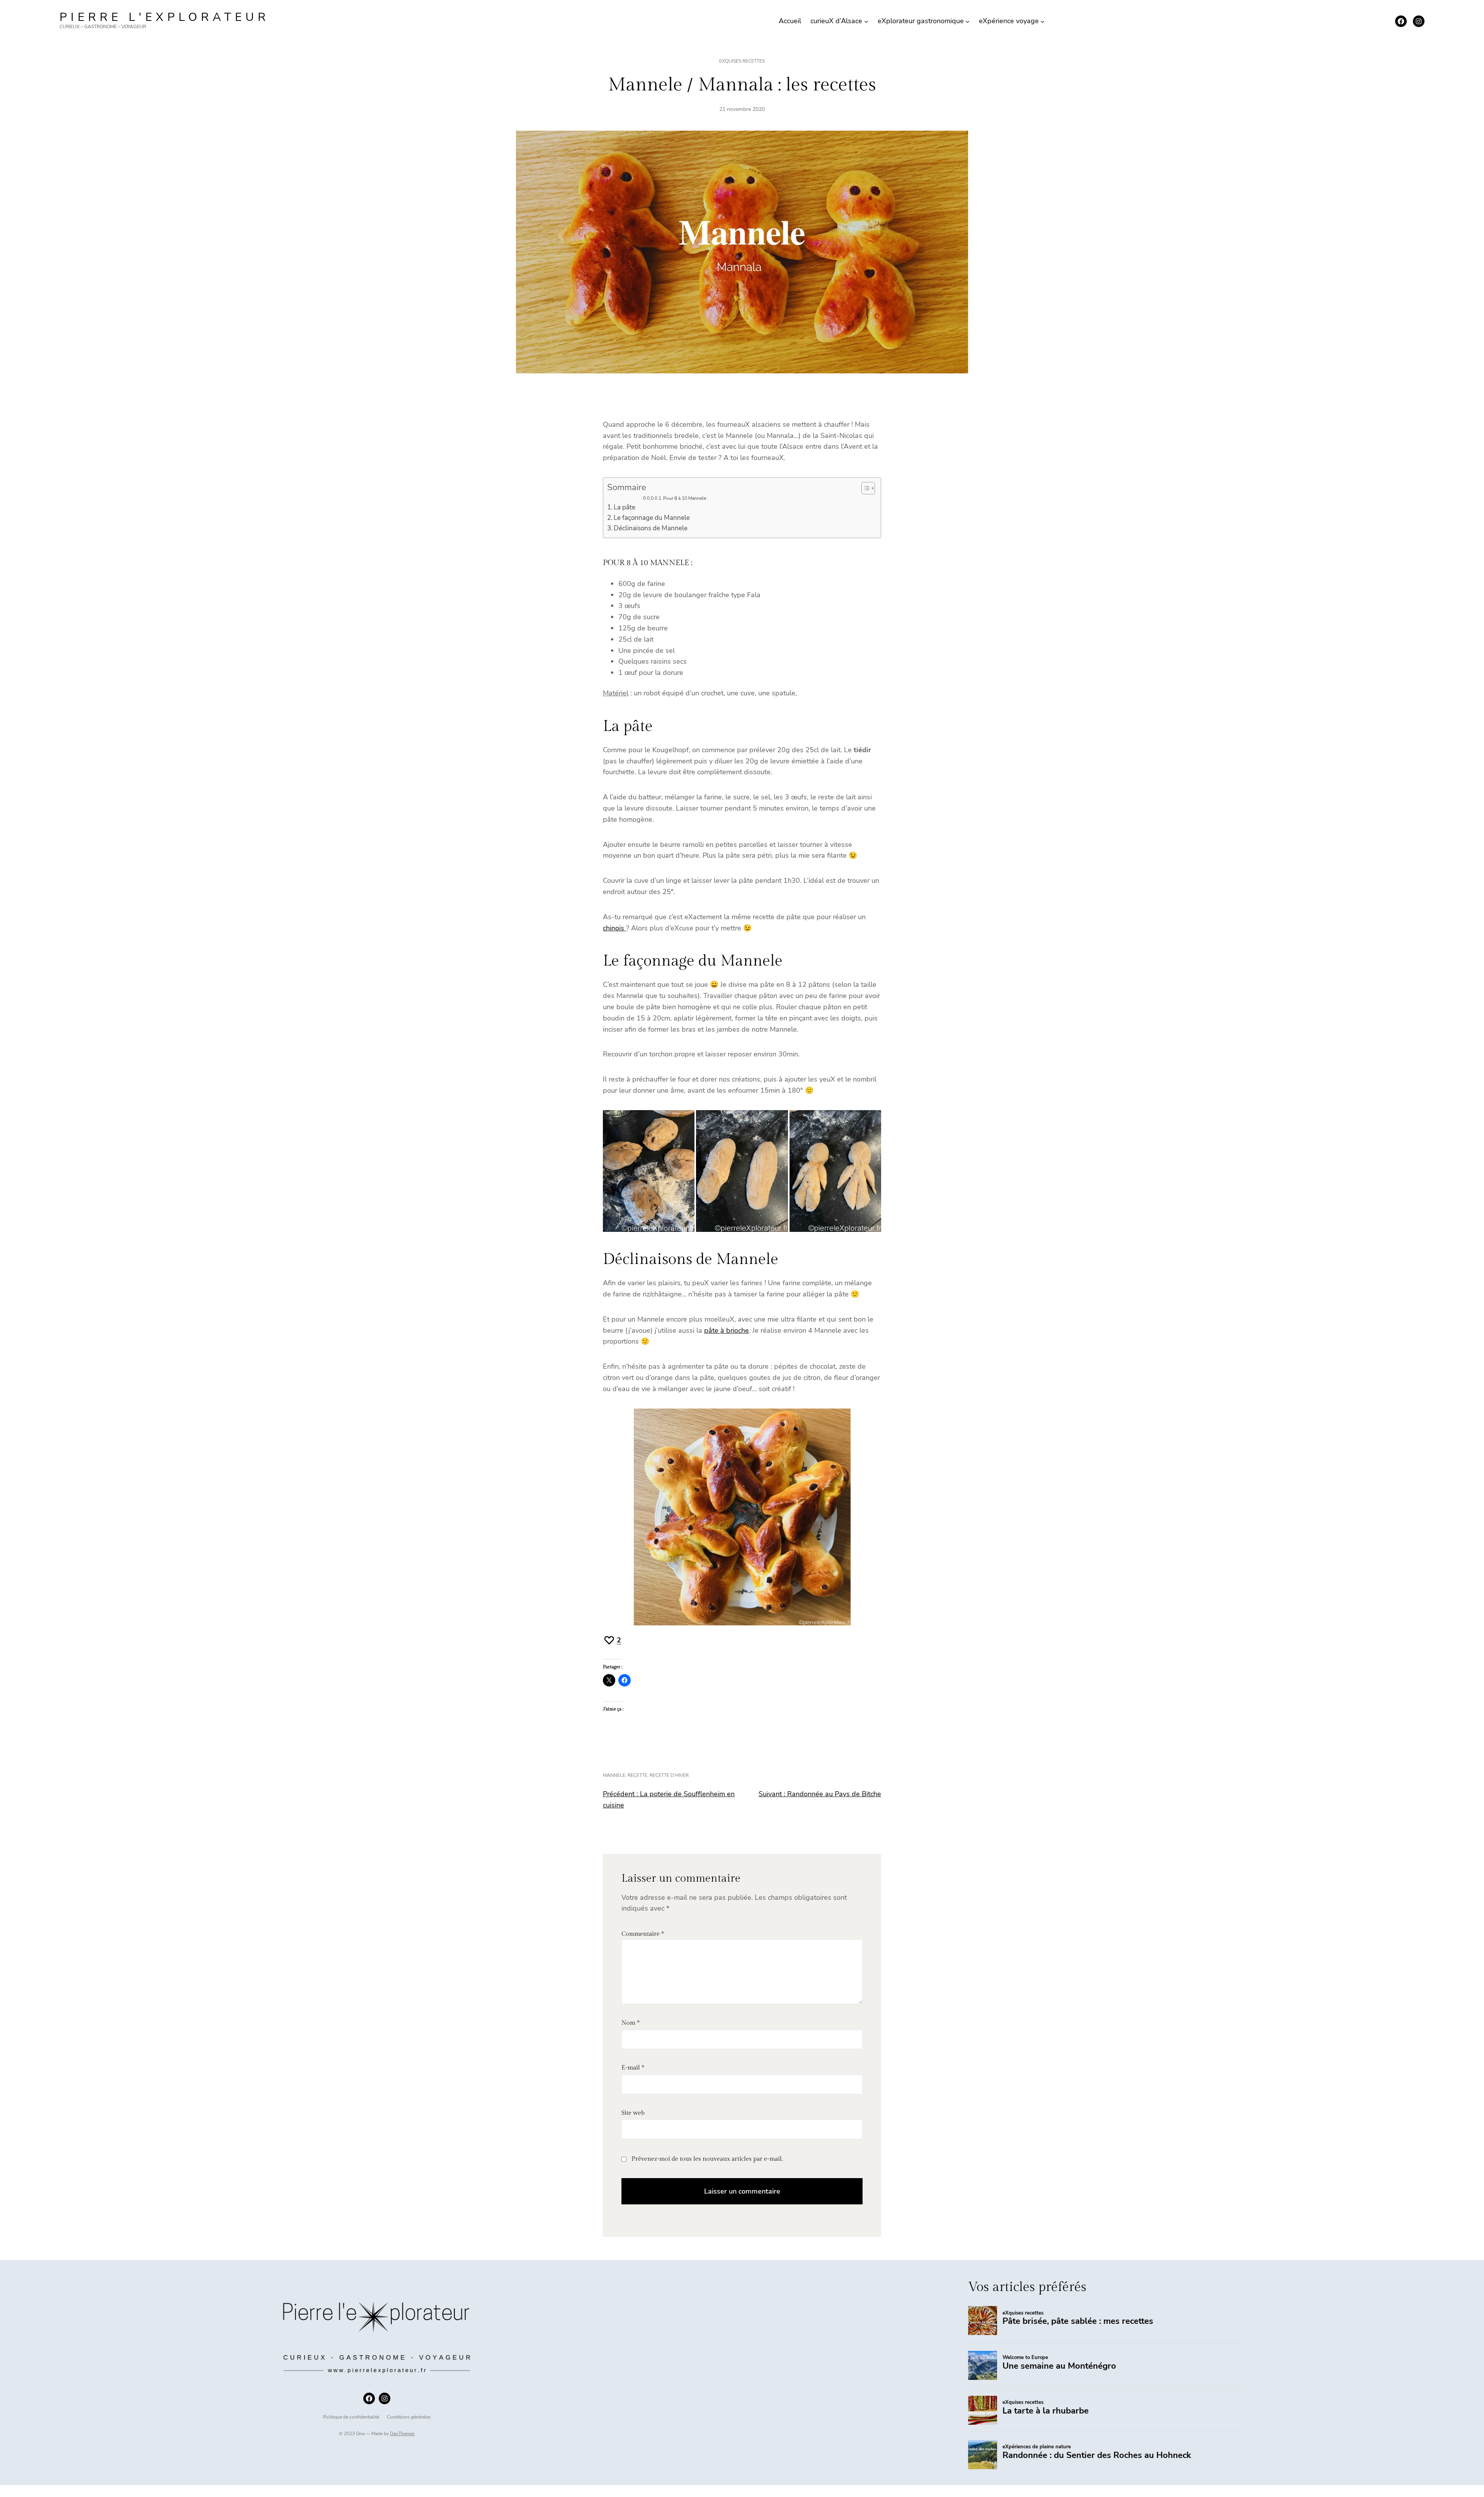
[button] (649, 1171)
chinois (614, 928)
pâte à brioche (727, 1330)
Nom (631, 2023)
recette (637, 1775)
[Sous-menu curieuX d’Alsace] (866, 21)
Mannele (614, 1775)
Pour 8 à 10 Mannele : (686, 498)
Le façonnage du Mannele (653, 518)
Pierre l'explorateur (164, 17)
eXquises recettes (742, 61)
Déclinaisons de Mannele (651, 528)
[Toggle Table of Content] (864, 488)
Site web (633, 2113)
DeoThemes (402, 2434)
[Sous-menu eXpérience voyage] (1042, 21)
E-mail (633, 2068)
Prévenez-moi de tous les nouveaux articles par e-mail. (707, 2159)
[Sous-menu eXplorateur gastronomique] (967, 21)
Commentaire (643, 1934)
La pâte (625, 507)
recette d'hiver (669, 1775)
